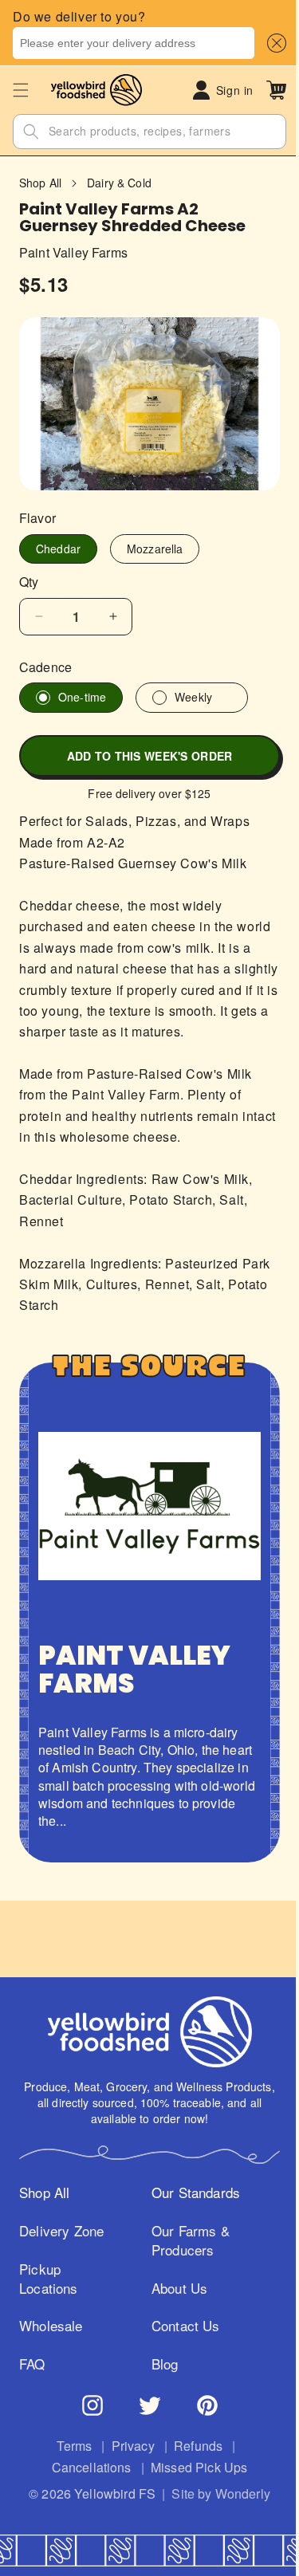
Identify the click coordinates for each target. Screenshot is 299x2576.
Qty (29, 574)
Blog (160, 2364)
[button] (273, 43)
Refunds (193, 2446)
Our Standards (191, 2193)
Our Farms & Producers (186, 2240)
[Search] (31, 132)
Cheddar (58, 541)
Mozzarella (155, 541)
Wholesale (51, 2326)
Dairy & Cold (119, 183)
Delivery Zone (61, 2231)
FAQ (32, 2364)
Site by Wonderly (215, 2494)
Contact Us (181, 2326)
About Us (175, 2288)
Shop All (40, 183)
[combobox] (134, 43)
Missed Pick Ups (193, 2468)
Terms (69, 2446)
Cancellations (85, 2468)
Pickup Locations (49, 2279)
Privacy (127, 2446)
